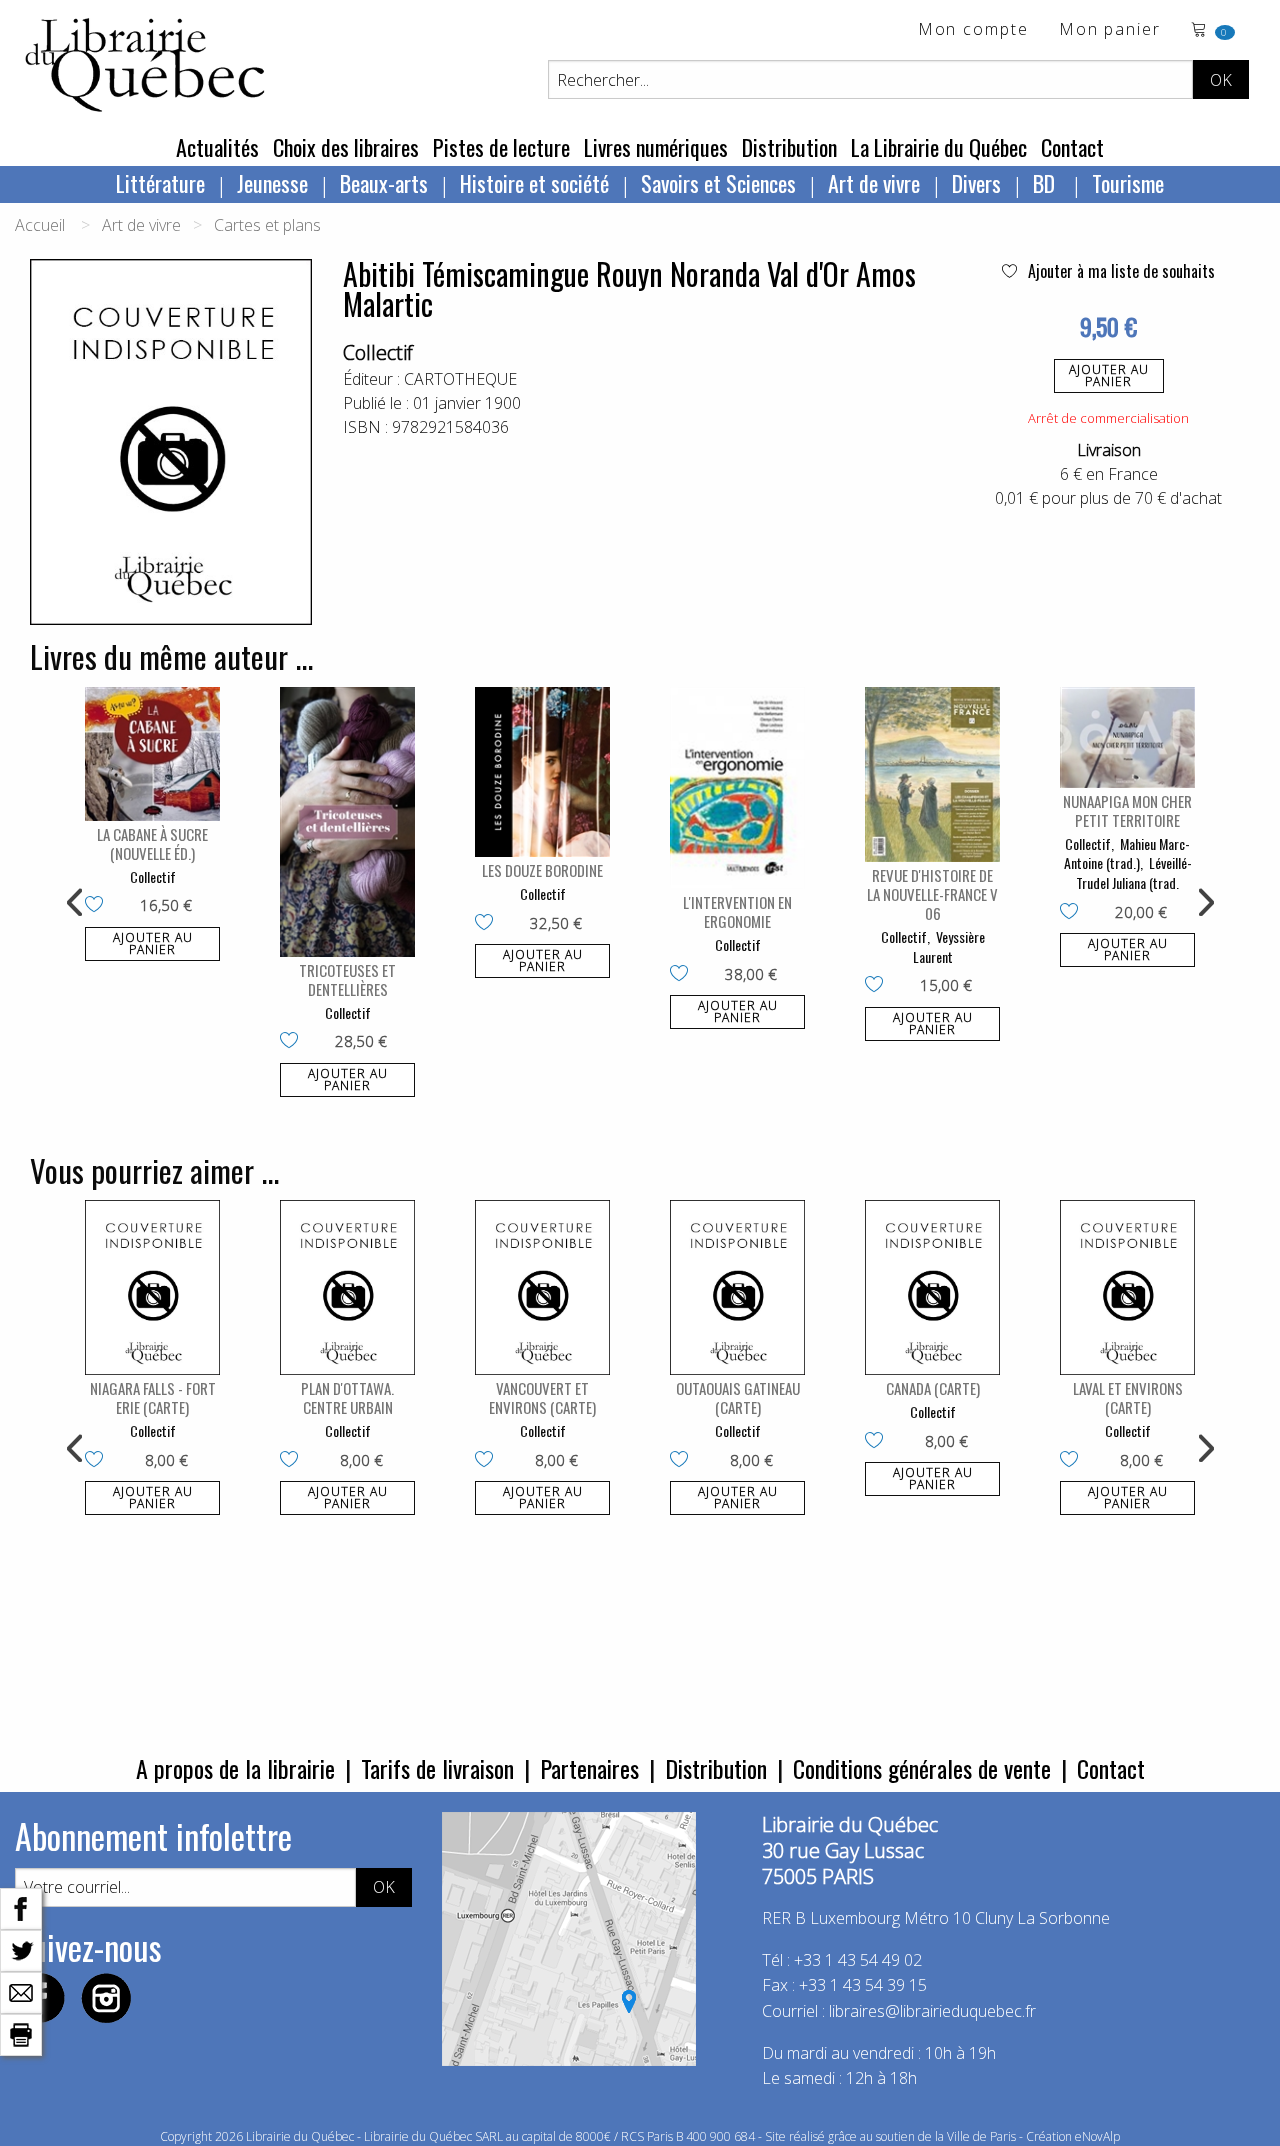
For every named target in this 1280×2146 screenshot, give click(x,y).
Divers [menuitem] (976, 183)
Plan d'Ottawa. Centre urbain (347, 1397)
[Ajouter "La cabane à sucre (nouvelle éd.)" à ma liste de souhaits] (98, 906)
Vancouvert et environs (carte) (542, 1397)
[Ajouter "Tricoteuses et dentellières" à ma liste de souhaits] (293, 1042)
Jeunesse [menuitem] (272, 183)
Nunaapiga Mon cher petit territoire (1127, 810)
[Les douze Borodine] (542, 772)
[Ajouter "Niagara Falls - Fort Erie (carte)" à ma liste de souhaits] (98, 1461)
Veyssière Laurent (949, 946)
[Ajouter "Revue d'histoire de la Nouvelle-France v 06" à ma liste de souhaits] (878, 986)
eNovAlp (1097, 2136)
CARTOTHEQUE (460, 379)
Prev (76, 903)
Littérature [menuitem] (160, 183)
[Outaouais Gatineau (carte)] (737, 1287)
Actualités (217, 147)
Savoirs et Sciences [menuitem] (718, 183)
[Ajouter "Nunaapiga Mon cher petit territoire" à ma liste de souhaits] (1073, 913)
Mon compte (973, 30)
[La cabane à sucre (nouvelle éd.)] (152, 754)
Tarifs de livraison (437, 1768)
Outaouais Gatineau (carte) (738, 1397)
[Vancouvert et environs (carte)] (542, 1287)
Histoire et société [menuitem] (534, 183)
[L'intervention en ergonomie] (737, 788)
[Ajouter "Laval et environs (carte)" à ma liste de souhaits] (1073, 1461)
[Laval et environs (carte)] (1127, 1287)
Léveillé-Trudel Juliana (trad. (1134, 872)
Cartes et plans (267, 225)
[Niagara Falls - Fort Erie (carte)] (152, 1287)
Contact (1072, 147)
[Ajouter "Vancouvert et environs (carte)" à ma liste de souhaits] (488, 1461)
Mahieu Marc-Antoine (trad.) (1127, 853)
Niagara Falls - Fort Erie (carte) (153, 1397)
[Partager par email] (21, 1991)
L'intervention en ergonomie (737, 911)
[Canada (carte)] (932, 1287)
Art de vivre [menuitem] (874, 183)
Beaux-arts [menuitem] (384, 183)
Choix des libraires (346, 147)
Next (1204, 903)
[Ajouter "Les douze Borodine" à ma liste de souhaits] (488, 924)
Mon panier (1110, 30)
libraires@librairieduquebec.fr (932, 2011)
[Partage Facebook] (21, 1907)
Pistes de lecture (501, 147)
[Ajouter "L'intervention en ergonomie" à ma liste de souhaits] (683, 975)
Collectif (378, 352)
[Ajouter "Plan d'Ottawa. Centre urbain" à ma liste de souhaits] (293, 1461)
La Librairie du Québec (939, 147)
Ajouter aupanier (1109, 375)
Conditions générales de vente (922, 1768)
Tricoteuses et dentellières (347, 979)
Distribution (789, 147)
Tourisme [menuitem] (1128, 183)
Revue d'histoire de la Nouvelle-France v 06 (932, 894)
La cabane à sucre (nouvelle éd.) (152, 843)
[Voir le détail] (152, 754)
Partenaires (589, 1768)
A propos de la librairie (235, 1768)
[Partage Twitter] (21, 1949)
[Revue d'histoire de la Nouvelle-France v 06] (932, 775)
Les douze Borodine (542, 870)
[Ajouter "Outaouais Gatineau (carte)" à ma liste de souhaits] (683, 1461)
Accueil (40, 225)
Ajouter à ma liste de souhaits (1119, 271)
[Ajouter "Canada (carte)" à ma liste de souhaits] (878, 1442)
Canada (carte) (933, 1388)
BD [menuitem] (1046, 183)
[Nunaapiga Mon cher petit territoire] (1127, 737)
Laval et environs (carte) (1128, 1397)
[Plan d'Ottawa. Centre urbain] (347, 1287)
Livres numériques (656, 147)
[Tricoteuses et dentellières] (347, 822)
